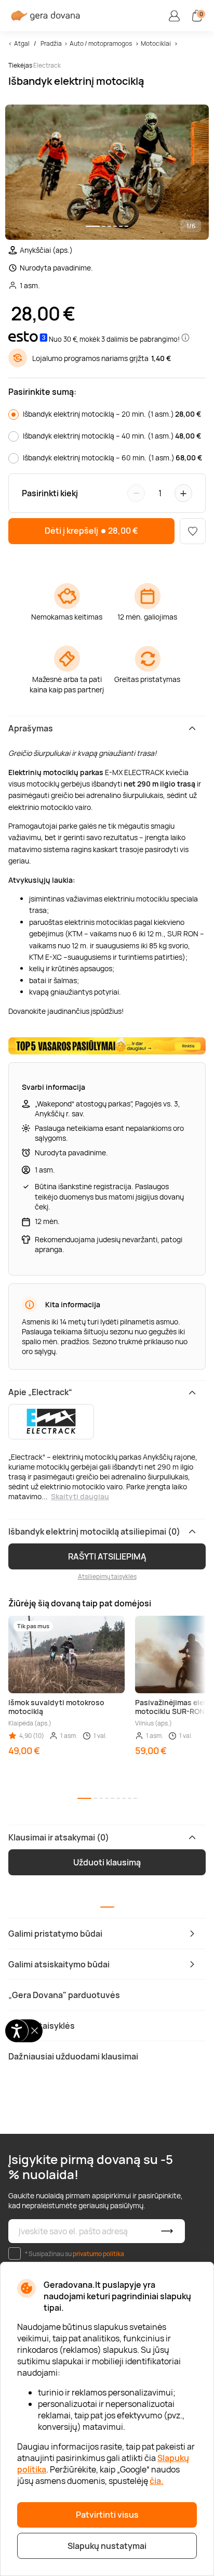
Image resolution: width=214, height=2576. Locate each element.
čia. (157, 2481)
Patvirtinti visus (107, 2515)
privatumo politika (98, 2254)
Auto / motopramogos (101, 43)
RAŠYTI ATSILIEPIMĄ (107, 1556)
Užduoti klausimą (107, 1862)
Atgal (22, 43)
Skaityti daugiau (80, 1496)
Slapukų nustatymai (107, 2546)
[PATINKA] (193, 531)
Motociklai (156, 43)
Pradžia (51, 43)
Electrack (47, 65)
